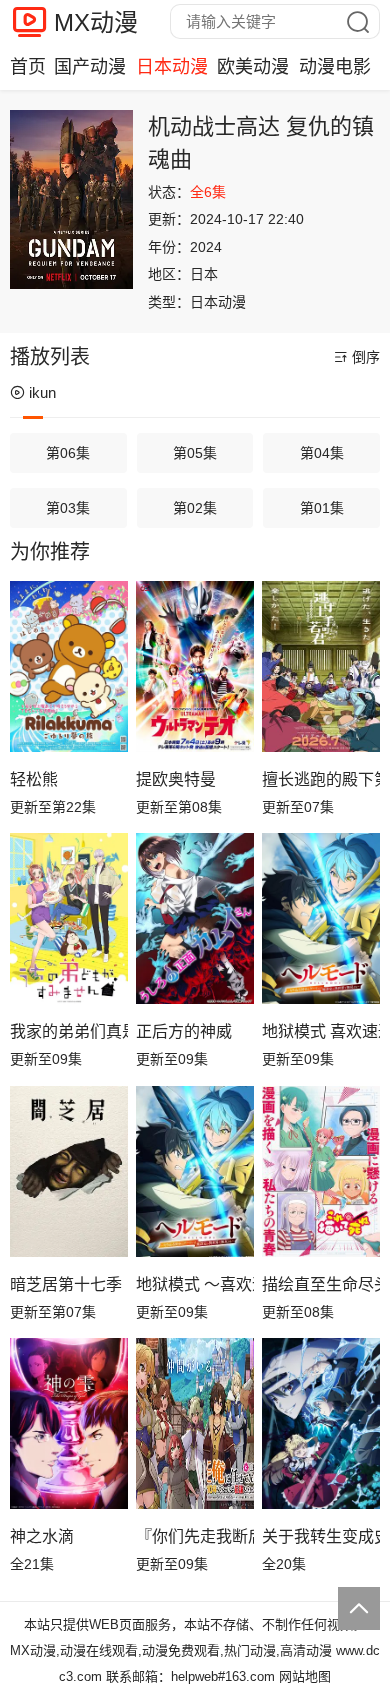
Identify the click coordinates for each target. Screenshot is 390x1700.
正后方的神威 (184, 1031)
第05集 (195, 453)
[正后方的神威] (195, 918)
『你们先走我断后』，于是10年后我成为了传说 (195, 1536)
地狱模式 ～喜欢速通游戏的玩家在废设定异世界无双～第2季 (195, 1284)
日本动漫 (172, 67)
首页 (28, 67)
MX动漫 (96, 22)
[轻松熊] (69, 666)
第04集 (322, 453)
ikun (42, 392)
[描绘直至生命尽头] (321, 1171)
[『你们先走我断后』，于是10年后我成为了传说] (195, 1423)
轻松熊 (34, 779)
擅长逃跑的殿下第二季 (321, 779)
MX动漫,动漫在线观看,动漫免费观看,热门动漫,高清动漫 (171, 1650)
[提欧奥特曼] (195, 666)
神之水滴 (42, 1536)
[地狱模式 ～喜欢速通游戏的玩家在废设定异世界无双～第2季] (195, 1171)
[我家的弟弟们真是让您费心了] (69, 918)
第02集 (195, 508)
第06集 (68, 453)
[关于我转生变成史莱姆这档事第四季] (321, 1423)
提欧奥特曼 (176, 779)
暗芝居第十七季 (66, 1284)
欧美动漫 (253, 67)
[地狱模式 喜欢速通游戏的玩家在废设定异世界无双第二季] (321, 918)
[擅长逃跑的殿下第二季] (321, 666)
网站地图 (305, 1676)
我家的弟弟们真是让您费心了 (69, 1031)
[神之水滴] (69, 1423)
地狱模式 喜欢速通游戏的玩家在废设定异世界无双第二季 (321, 1031)
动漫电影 (335, 67)
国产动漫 (90, 67)
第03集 (68, 508)
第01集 (322, 508)
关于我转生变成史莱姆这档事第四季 (321, 1536)
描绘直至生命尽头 (321, 1284)
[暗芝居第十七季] (69, 1171)
